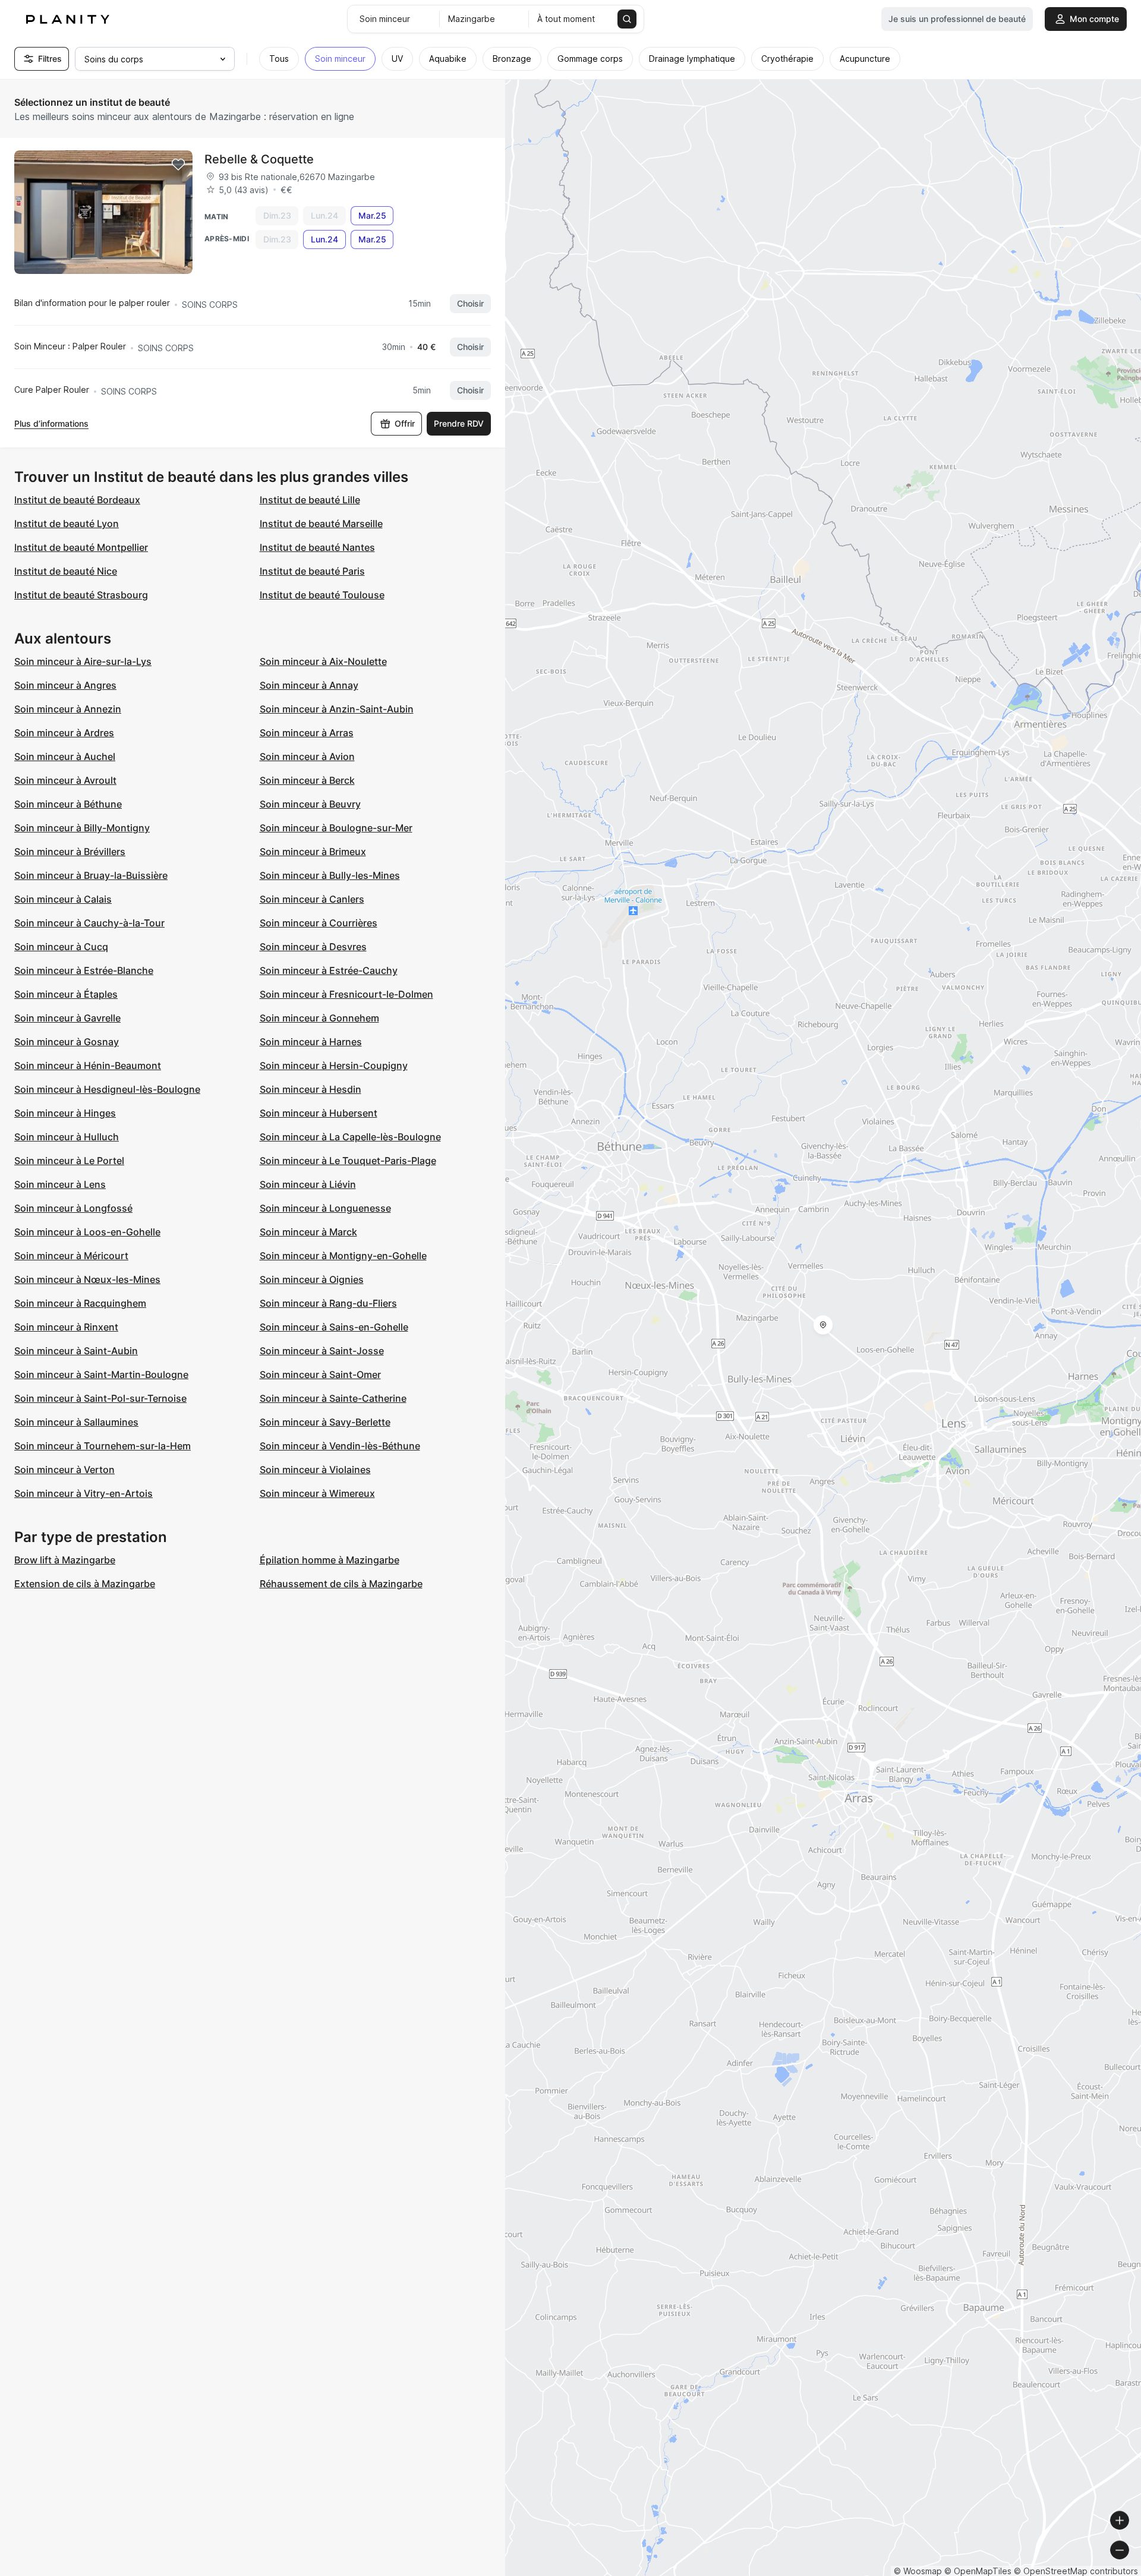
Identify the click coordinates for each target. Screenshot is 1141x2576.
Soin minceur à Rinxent (66, 1327)
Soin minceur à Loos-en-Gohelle (87, 1232)
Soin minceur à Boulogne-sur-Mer (336, 828)
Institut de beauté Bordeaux (77, 500)
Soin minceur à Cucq (61, 947)
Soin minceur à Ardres (64, 733)
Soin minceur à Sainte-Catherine (333, 1398)
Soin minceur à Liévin (308, 1184)
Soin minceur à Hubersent (319, 1113)
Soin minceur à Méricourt (71, 1256)
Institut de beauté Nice (66, 571)
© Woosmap (918, 2571)
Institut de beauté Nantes (317, 547)
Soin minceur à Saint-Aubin (76, 1351)
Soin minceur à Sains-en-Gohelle (334, 1327)
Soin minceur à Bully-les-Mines (330, 875)
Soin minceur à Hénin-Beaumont (88, 1065)
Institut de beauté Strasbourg (81, 595)
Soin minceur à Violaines (315, 1470)
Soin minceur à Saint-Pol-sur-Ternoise (100, 1398)
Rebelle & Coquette (259, 159)
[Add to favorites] (178, 165)
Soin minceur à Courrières (319, 923)
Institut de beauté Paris (312, 571)
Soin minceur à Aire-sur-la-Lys (83, 661)
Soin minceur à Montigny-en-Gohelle (343, 1256)
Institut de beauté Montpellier (81, 547)
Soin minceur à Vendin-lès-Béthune (340, 1446)
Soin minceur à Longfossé (73, 1208)
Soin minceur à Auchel (65, 756)
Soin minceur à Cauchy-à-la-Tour (89, 923)
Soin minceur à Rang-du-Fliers (328, 1303)
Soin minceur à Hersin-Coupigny (334, 1065)
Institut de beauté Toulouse (322, 595)
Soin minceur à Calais (63, 899)
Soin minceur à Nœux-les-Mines (87, 1279)
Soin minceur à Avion (307, 756)
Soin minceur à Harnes (311, 1042)
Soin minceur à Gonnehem (319, 1018)
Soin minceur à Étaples (66, 994)
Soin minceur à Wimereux (317, 1493)
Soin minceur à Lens (60, 1184)
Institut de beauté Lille (310, 500)
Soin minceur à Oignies (312, 1279)
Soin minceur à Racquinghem (80, 1303)
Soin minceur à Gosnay (67, 1042)
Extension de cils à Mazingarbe (85, 1584)
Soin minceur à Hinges (65, 1113)
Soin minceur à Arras (307, 733)
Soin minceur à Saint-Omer (320, 1374)
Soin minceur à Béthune (68, 804)
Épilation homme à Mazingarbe (330, 1560)
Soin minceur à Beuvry (310, 804)
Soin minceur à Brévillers (70, 852)
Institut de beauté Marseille (321, 524)
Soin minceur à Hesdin (311, 1089)
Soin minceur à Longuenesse (325, 1208)
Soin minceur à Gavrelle (67, 1018)
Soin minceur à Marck (308, 1232)
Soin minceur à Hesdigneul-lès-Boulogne (107, 1089)
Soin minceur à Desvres (313, 947)
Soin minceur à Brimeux (313, 852)
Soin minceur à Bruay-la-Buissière (91, 875)
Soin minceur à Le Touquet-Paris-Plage (348, 1161)
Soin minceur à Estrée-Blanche (84, 970)
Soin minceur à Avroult (65, 780)
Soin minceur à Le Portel (69, 1161)
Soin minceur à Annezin (68, 709)
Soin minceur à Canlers (312, 899)
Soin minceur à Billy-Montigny (82, 828)
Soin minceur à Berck (307, 780)
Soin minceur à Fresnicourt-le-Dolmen (346, 994)
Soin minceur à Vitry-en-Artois (83, 1493)
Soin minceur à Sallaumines (76, 1422)
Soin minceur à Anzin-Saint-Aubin (337, 709)
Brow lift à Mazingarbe (65, 1560)
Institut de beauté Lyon (67, 524)
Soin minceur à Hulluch (67, 1137)
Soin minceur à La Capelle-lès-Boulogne (350, 1137)
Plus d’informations (51, 423)
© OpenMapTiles (978, 2571)
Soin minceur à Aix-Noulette (323, 661)
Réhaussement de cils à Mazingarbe (341, 1584)
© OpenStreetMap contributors (1076, 2571)
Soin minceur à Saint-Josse (322, 1351)
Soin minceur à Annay (309, 685)
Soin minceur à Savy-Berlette (325, 1422)
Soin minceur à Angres (65, 685)
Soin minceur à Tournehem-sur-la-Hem (103, 1446)
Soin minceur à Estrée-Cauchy (329, 970)
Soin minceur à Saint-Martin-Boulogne (101, 1374)
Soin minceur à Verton (64, 1470)
